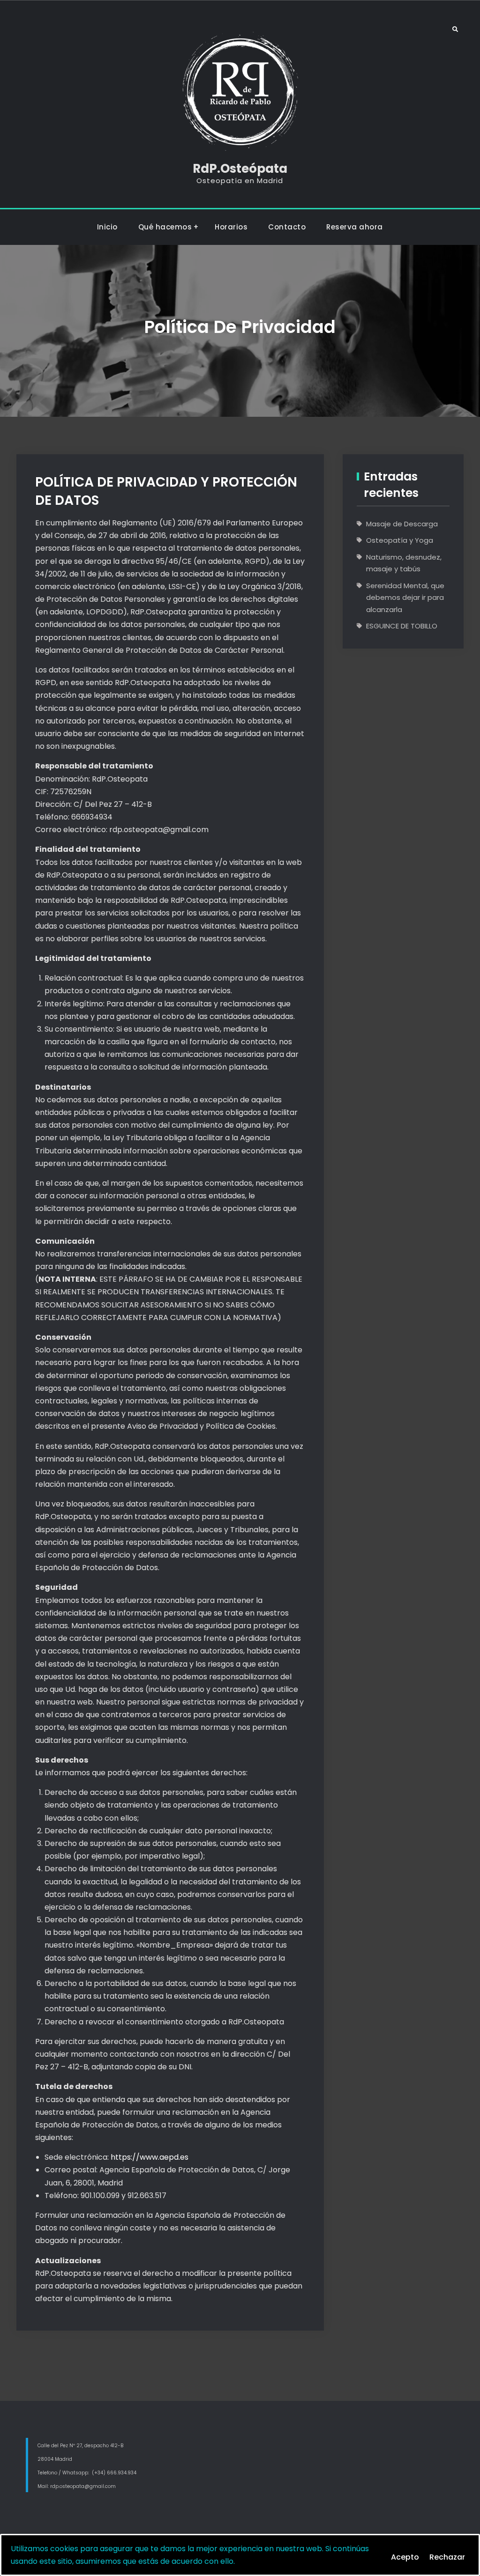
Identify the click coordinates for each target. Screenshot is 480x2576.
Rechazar (447, 2557)
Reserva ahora (355, 227)
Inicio (107, 227)
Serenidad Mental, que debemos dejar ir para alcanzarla (405, 598)
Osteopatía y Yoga (400, 540)
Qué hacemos (165, 227)
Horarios (231, 227)
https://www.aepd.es (150, 2157)
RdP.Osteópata (240, 169)
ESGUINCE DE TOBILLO (402, 626)
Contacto (287, 227)
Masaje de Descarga (402, 524)
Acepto (405, 2557)
